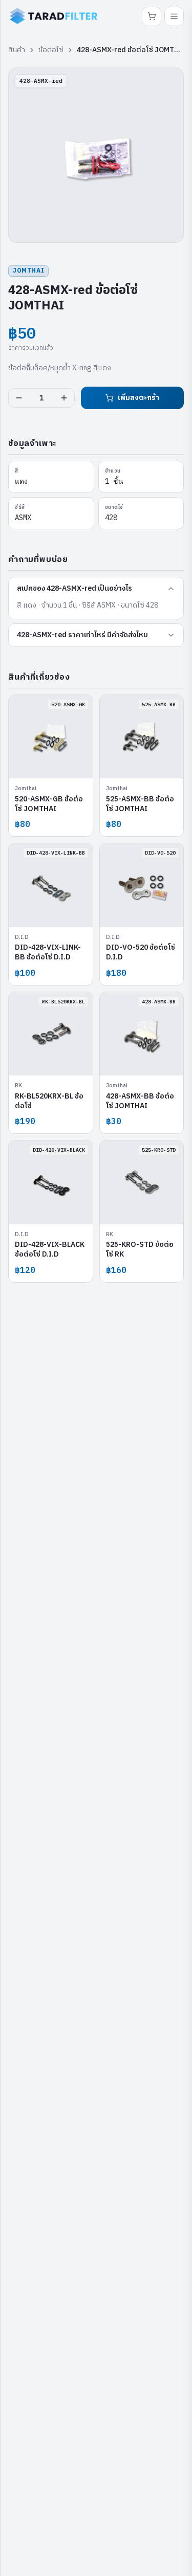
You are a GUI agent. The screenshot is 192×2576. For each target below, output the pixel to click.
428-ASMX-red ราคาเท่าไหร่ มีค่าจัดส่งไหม (82, 635)
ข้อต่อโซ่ (51, 50)
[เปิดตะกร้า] (152, 16)
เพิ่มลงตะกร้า (138, 398)
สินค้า (17, 50)
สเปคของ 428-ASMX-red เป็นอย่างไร (74, 588)
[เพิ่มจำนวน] (64, 398)
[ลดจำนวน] (19, 398)
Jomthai (28, 271)
